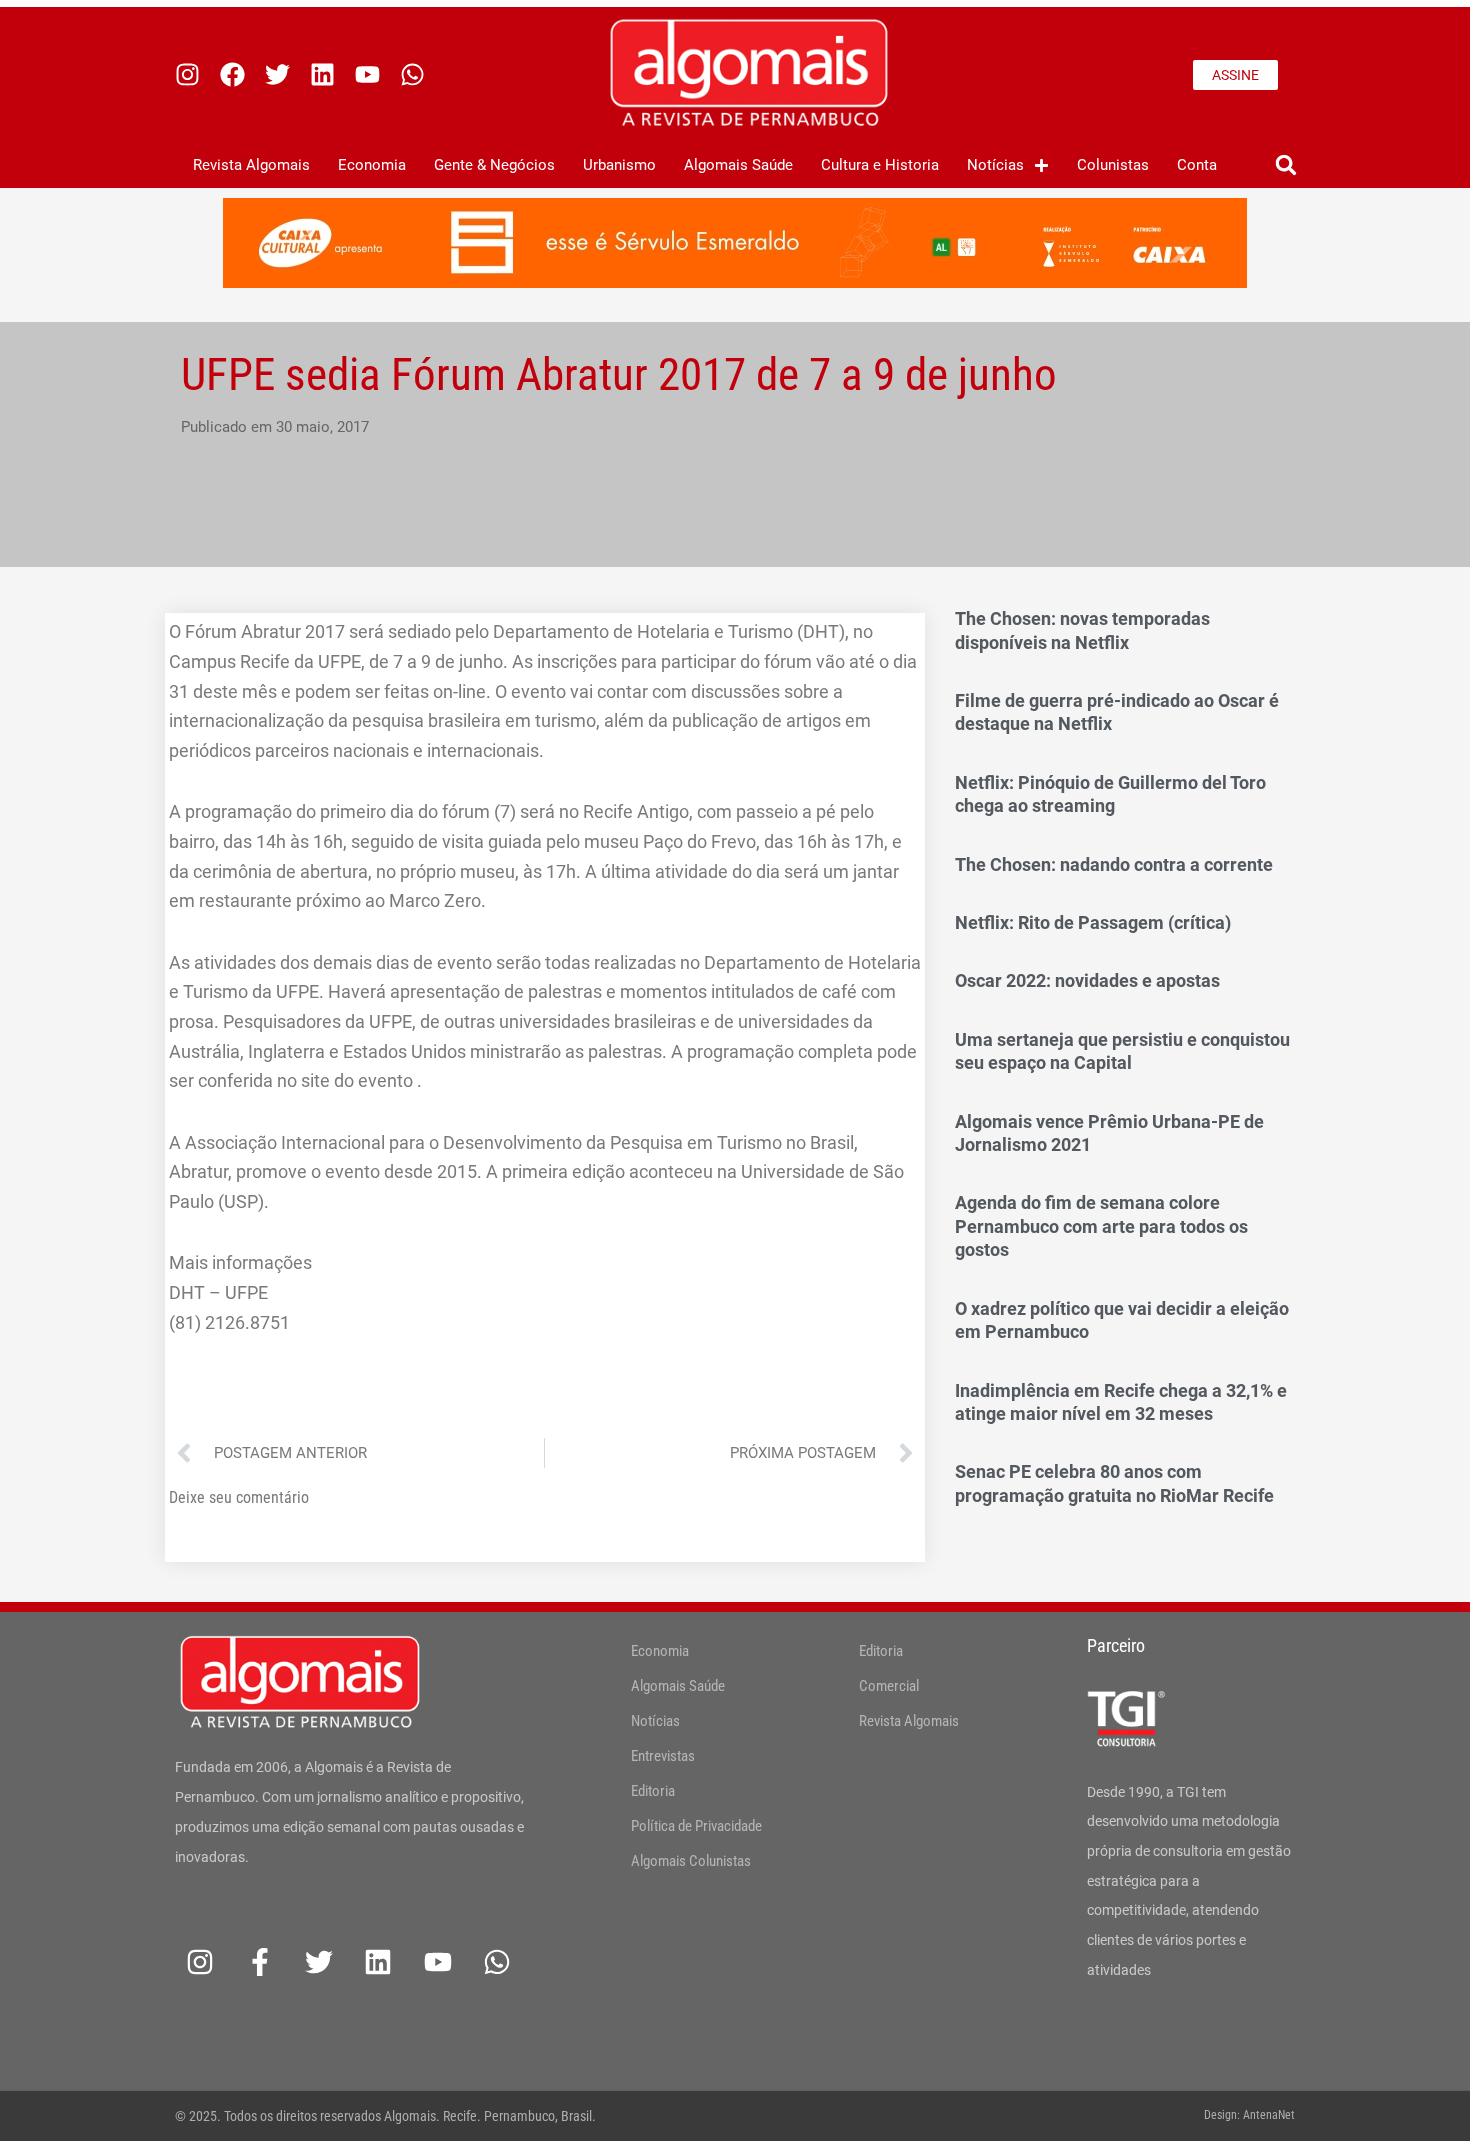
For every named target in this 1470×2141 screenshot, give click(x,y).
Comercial (889, 1686)
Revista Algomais (251, 165)
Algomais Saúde (738, 165)
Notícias (995, 165)
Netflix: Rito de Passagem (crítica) (1093, 922)
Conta (1197, 165)
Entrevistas (663, 1756)
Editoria (653, 1791)
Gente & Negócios (494, 165)
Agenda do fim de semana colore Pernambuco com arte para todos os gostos (1101, 1226)
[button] (1285, 165)
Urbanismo (619, 165)
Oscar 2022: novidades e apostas (1087, 980)
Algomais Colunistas (691, 1861)
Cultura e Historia (880, 165)
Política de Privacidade (696, 1826)
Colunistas (1113, 165)
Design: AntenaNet (1249, 2115)
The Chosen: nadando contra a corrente (1114, 864)
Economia (372, 165)
